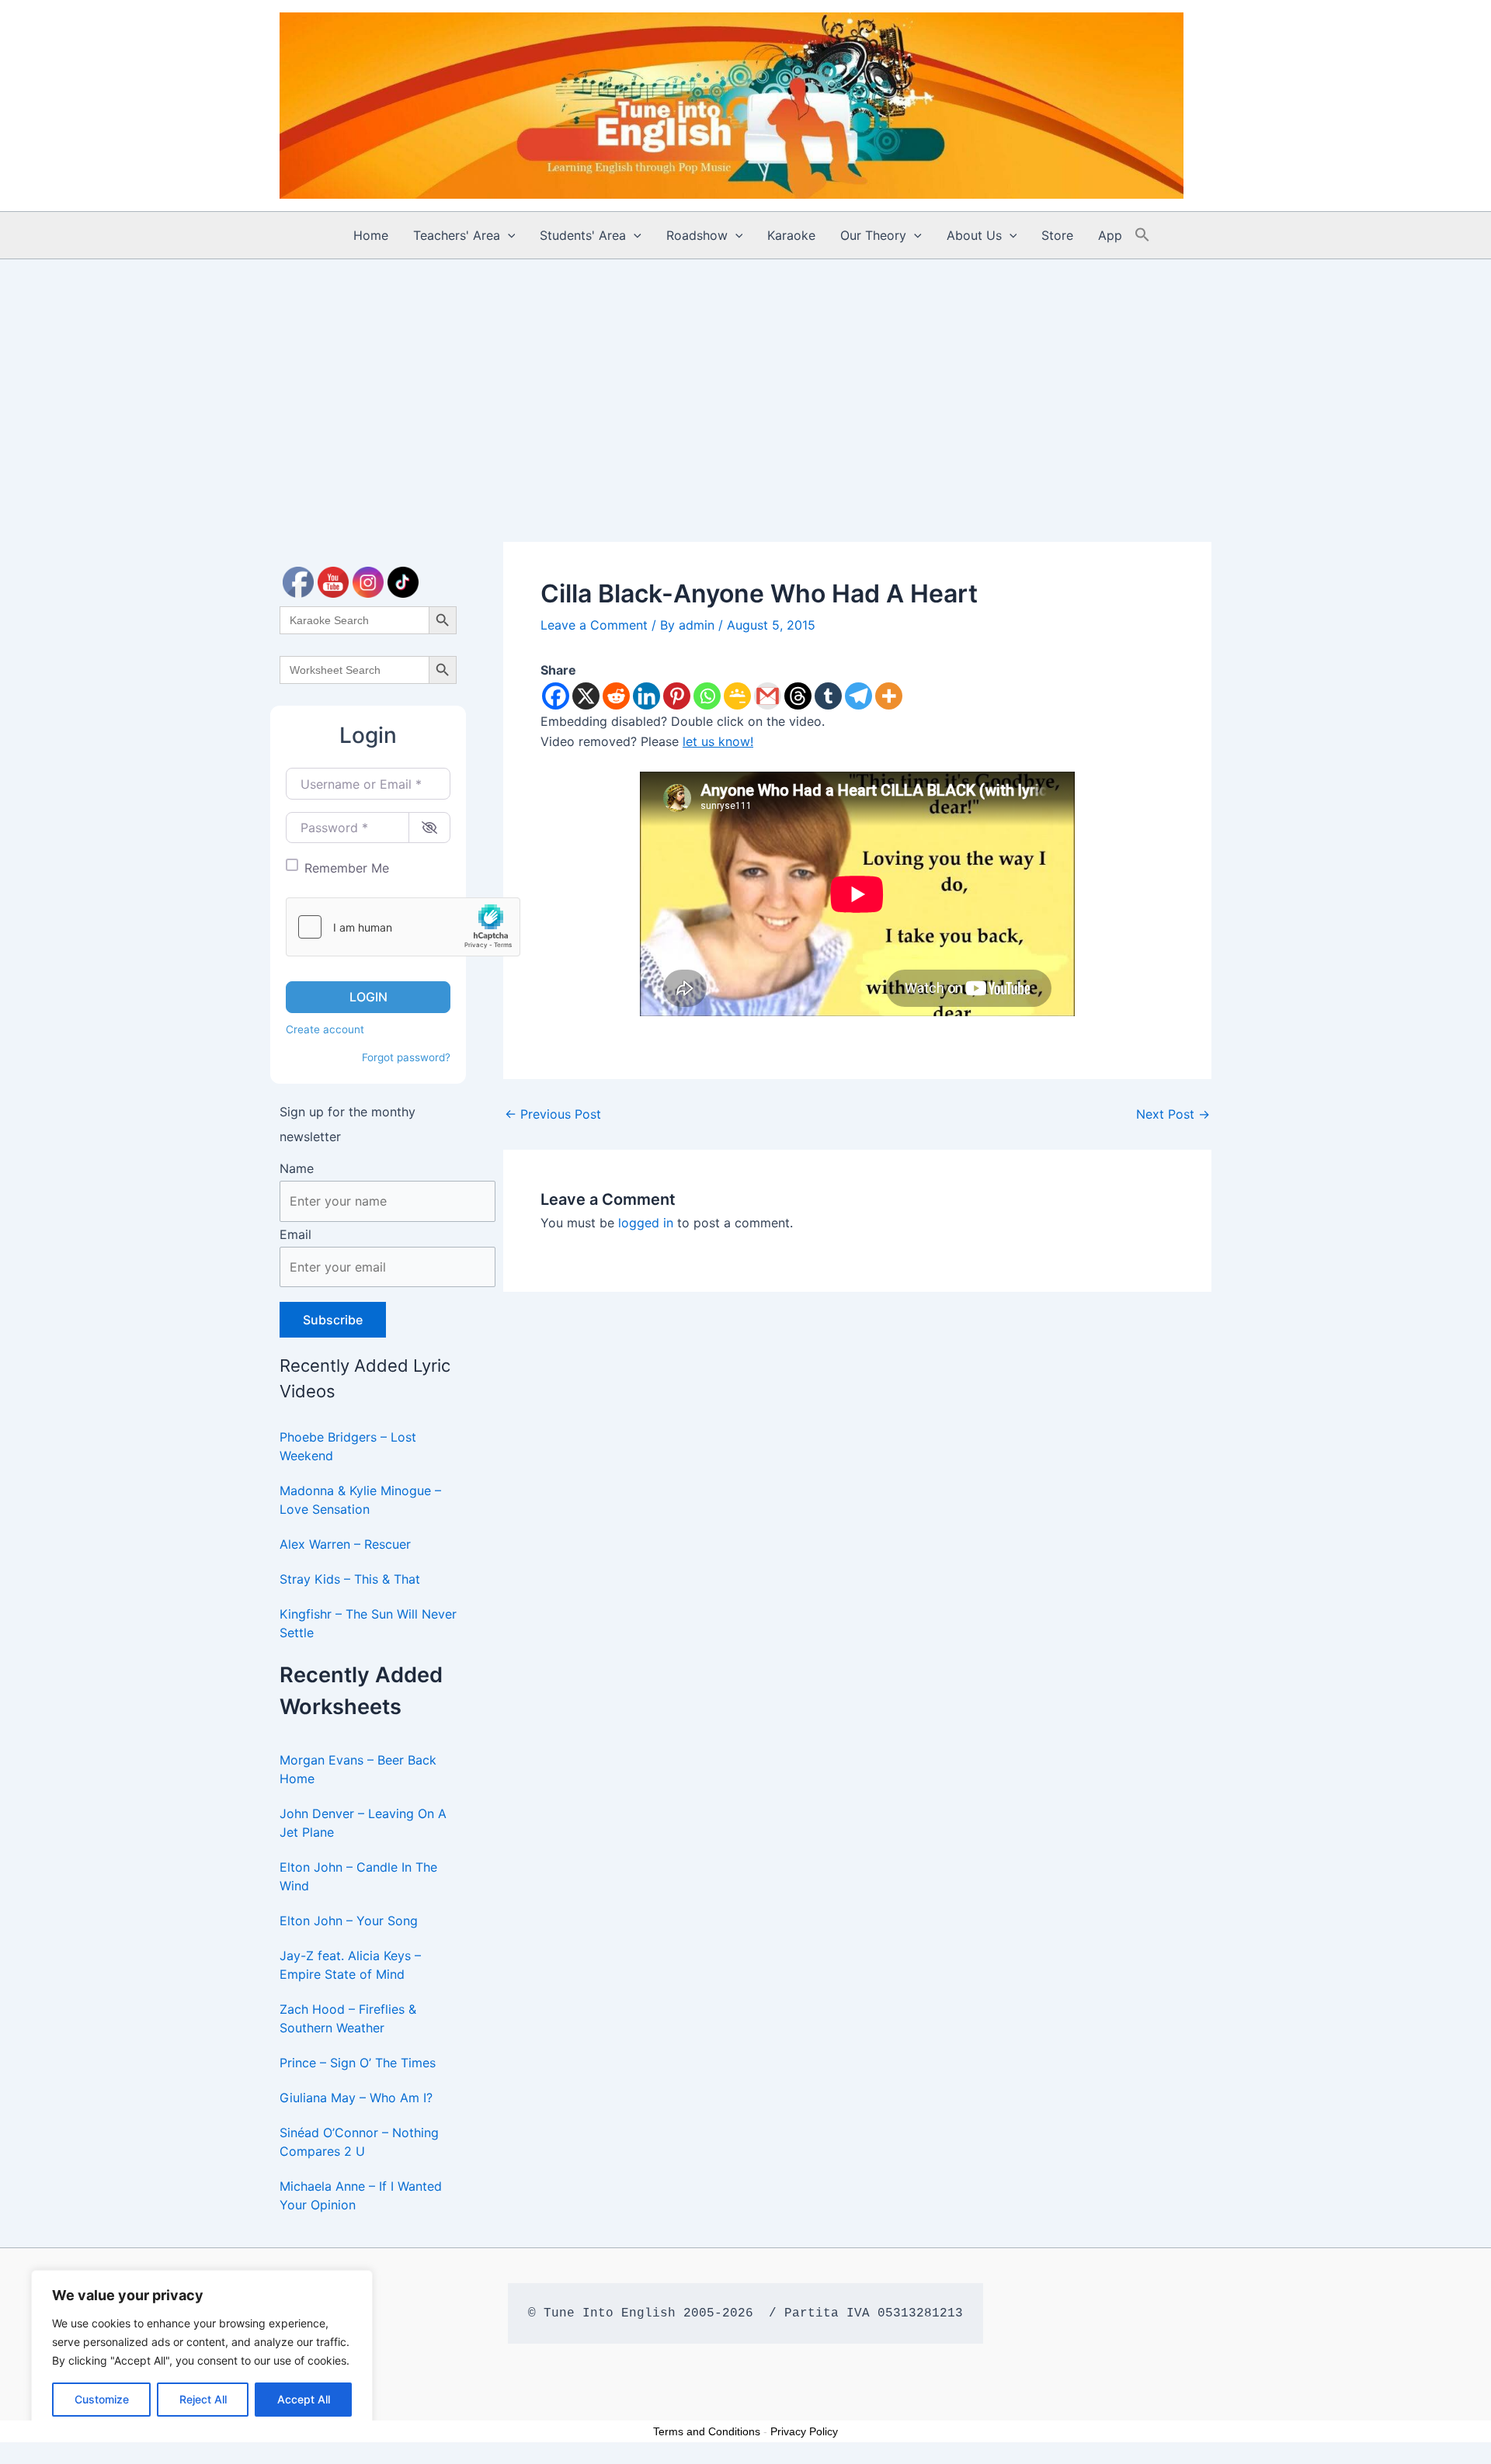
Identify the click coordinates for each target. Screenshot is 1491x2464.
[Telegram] (858, 696)
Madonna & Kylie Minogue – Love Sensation (360, 1500)
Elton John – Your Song (349, 1921)
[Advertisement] (745, 376)
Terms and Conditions (707, 2431)
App (1110, 235)
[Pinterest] (677, 696)
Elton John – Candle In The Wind (358, 1876)
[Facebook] (556, 696)
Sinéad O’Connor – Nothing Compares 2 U (359, 2142)
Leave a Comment (594, 625)
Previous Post (553, 1114)
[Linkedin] (646, 696)
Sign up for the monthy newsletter (348, 1124)
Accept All (304, 2399)
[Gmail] (768, 696)
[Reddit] (616, 696)
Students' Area (583, 235)
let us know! (718, 741)
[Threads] (798, 696)
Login (368, 997)
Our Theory (873, 235)
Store (1057, 235)
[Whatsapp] (707, 696)
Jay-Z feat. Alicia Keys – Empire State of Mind (350, 1965)
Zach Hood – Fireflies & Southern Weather (348, 2018)
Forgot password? (406, 1057)
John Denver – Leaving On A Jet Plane (363, 1823)
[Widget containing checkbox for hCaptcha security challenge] (403, 927)
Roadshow (697, 235)
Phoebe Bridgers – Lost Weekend (348, 1446)
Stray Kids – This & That (350, 1579)
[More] (889, 696)
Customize (102, 2399)
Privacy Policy (804, 2431)
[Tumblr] (828, 696)
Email (295, 1234)
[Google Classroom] (737, 696)
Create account (325, 1029)
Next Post (1173, 1114)
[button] (508, 235)
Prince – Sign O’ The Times (358, 2063)
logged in (646, 1223)
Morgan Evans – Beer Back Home (358, 1769)
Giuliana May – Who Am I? (356, 2098)
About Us (974, 235)
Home (371, 235)
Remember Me (347, 868)
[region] (202, 2351)
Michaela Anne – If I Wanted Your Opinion (361, 2195)
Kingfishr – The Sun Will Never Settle (368, 1623)
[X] (586, 696)
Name (297, 1168)
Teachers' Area (457, 235)
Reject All (203, 2399)
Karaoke (791, 235)
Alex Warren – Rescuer (345, 1544)
